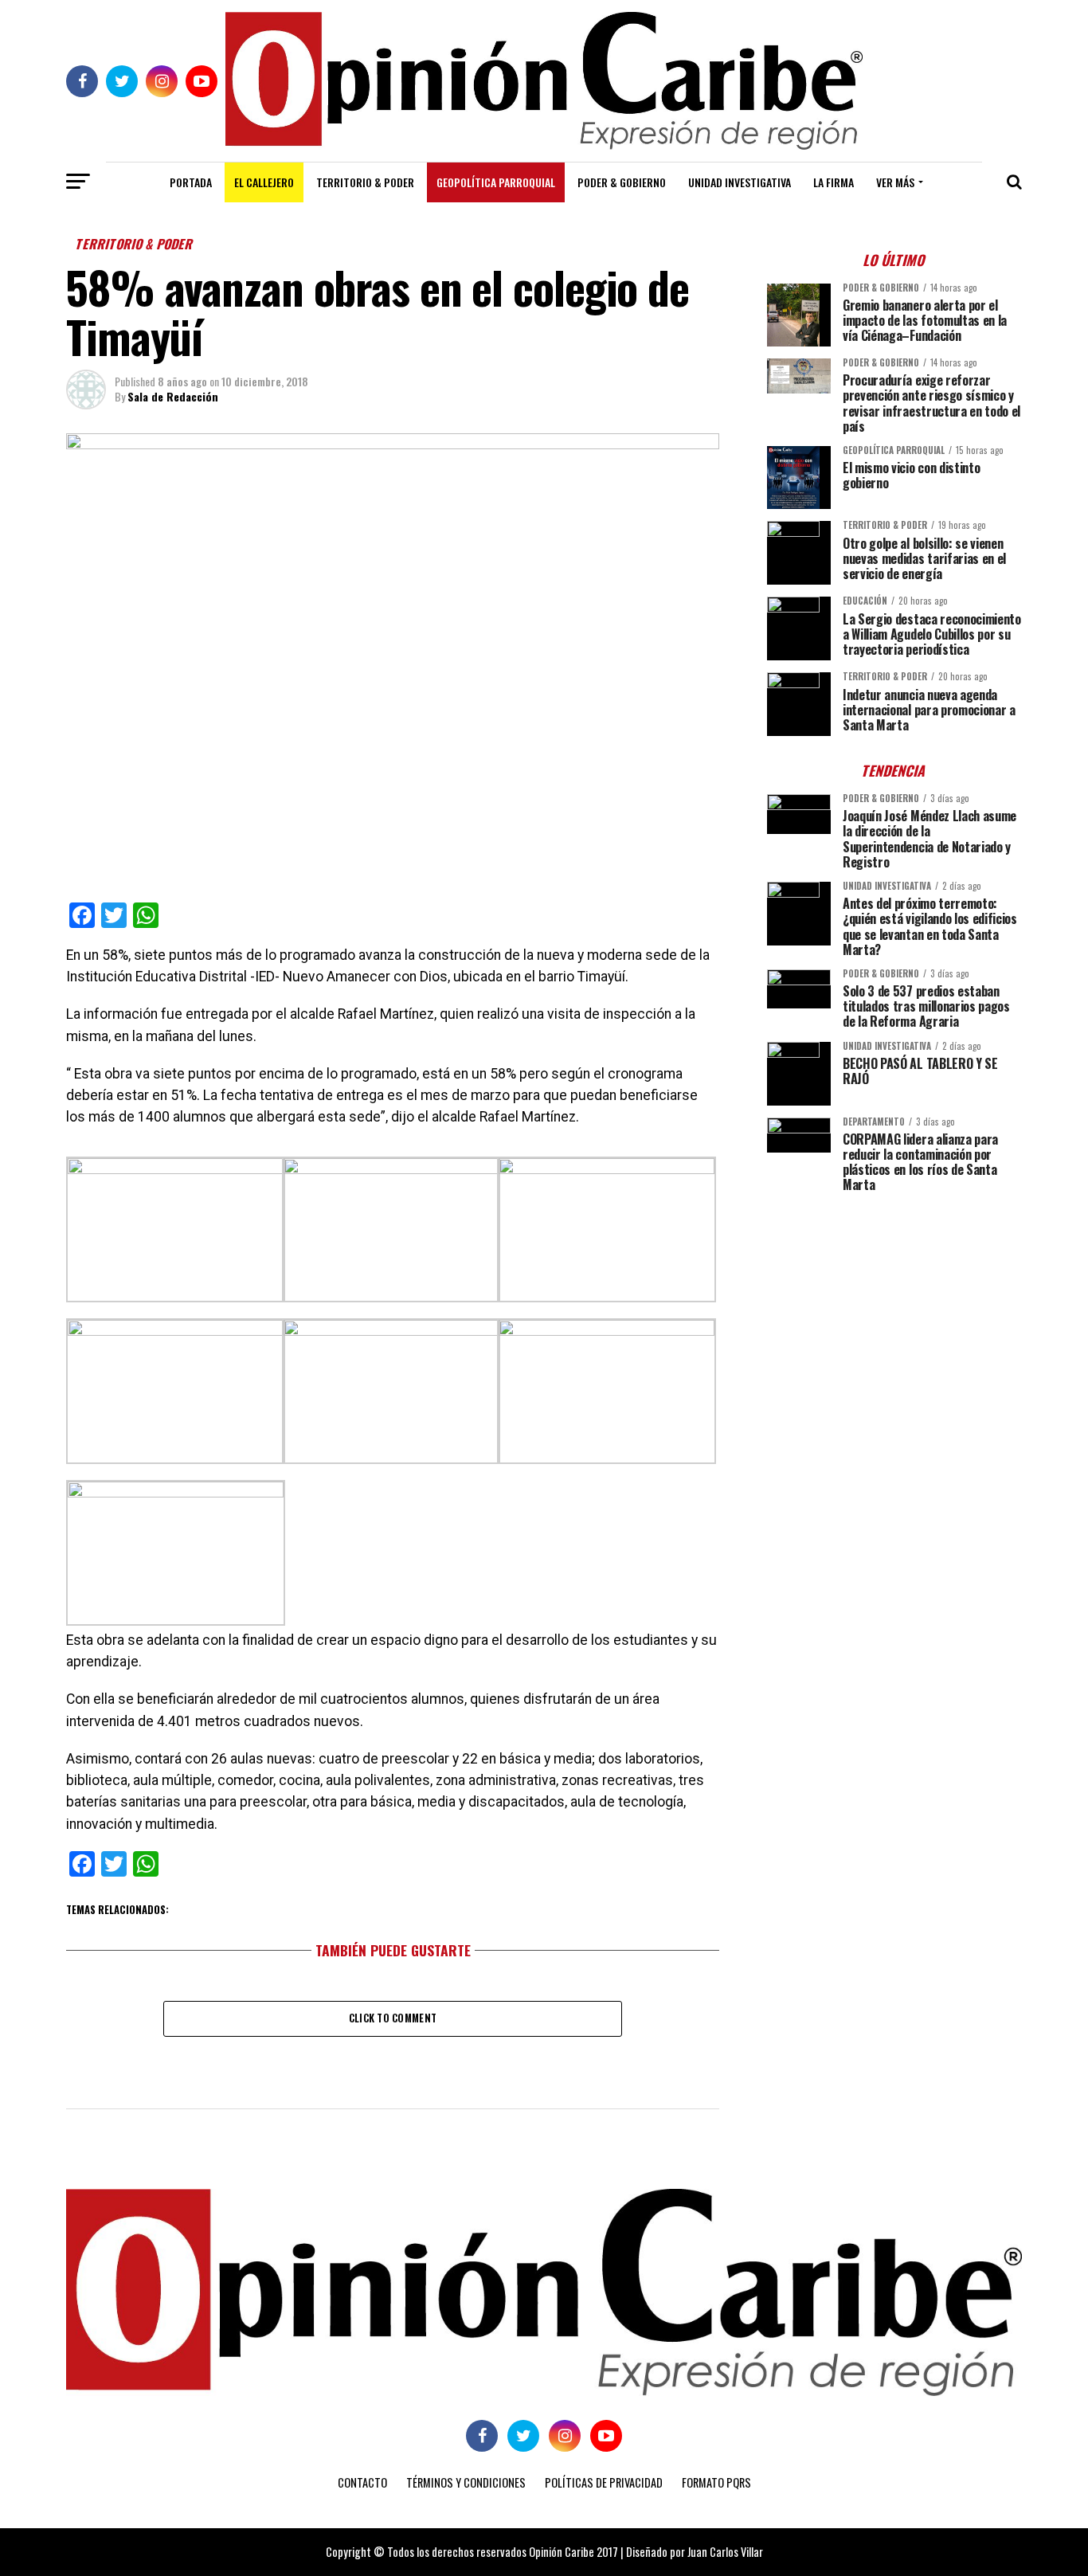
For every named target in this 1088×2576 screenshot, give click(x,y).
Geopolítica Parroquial (496, 182)
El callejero (264, 182)
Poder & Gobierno (622, 182)
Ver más (895, 182)
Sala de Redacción (173, 396)
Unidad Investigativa (740, 182)
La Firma (834, 182)
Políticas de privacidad (604, 2482)
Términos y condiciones (466, 2482)
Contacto (362, 2482)
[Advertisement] (894, 1317)
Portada (191, 182)
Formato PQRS (716, 2482)
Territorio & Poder (365, 182)
